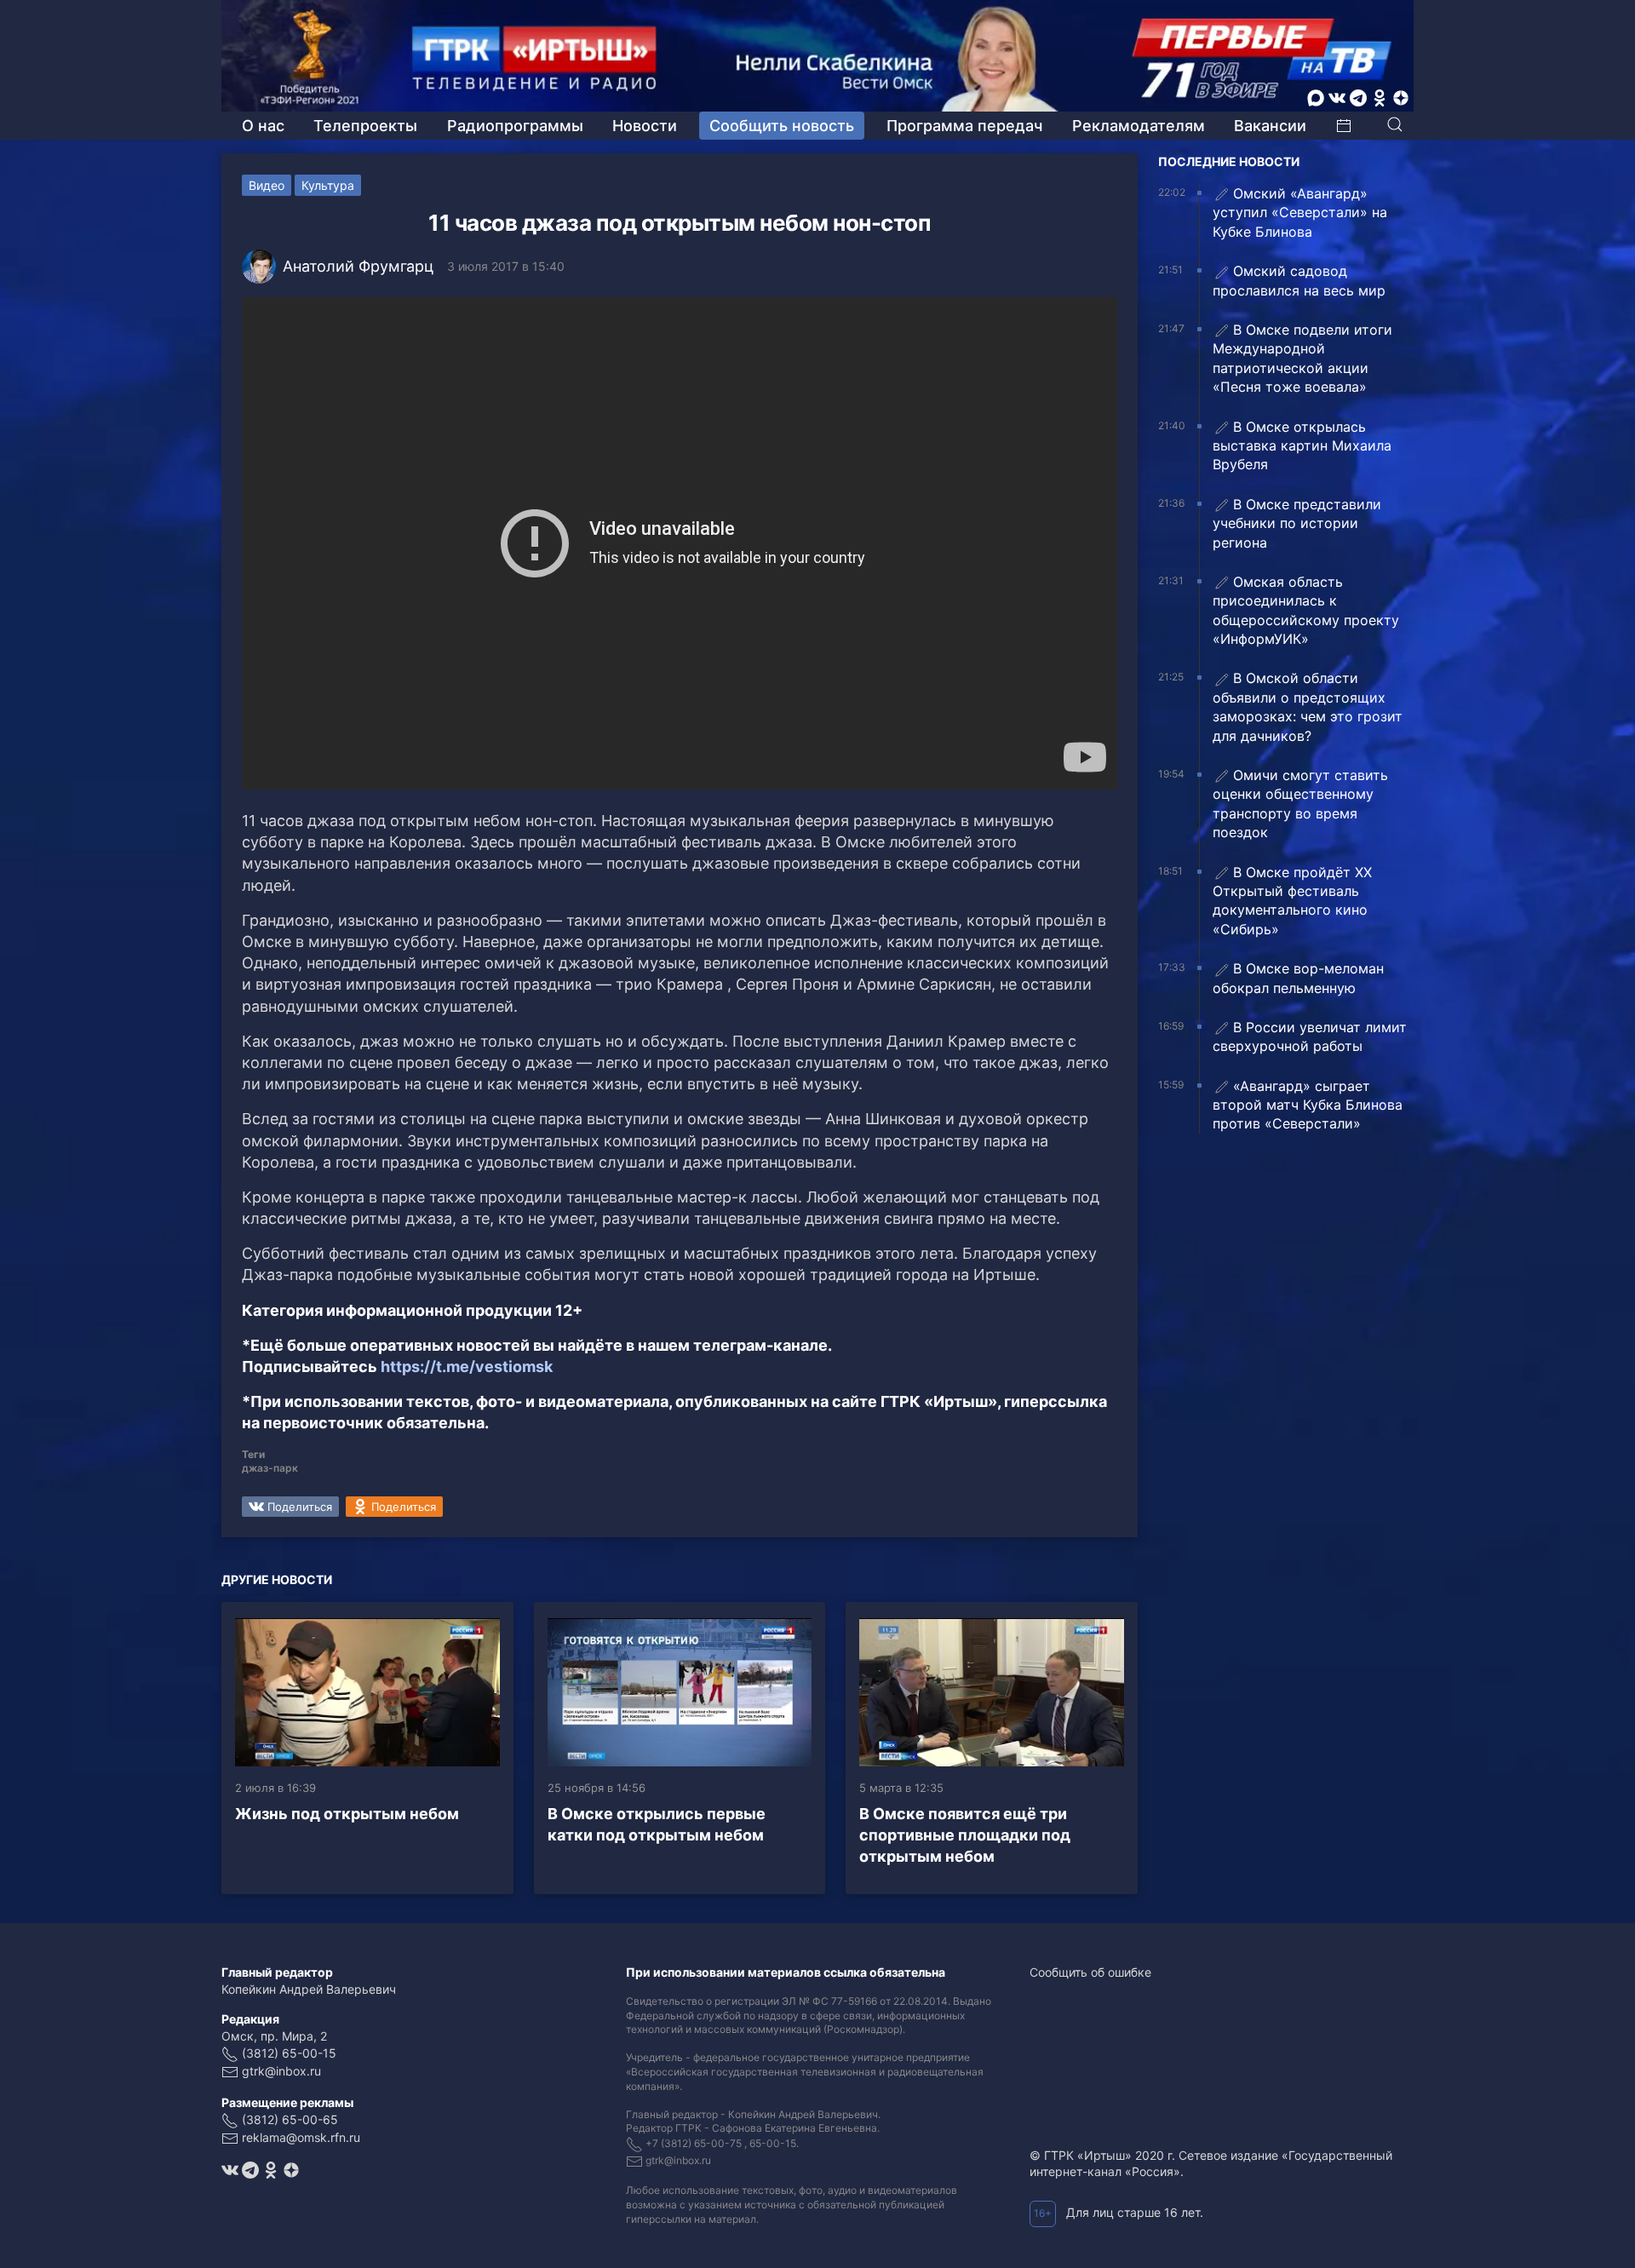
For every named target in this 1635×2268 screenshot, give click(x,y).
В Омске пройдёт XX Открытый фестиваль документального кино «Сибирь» (1292, 901)
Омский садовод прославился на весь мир (1299, 280)
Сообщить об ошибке (1090, 1972)
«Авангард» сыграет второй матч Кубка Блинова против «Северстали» (1308, 1105)
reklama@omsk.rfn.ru (301, 2137)
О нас (263, 126)
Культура (328, 185)
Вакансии (1270, 126)
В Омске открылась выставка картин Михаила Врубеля (1302, 446)
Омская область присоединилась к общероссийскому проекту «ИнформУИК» (1306, 610)
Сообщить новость (782, 126)
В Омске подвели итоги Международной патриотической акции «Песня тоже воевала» (1302, 358)
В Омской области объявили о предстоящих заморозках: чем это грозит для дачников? (1308, 706)
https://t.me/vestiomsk (467, 1367)
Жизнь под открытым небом (347, 1814)
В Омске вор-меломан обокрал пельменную (1298, 978)
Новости (645, 126)
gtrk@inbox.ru (281, 2071)
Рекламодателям (1139, 126)
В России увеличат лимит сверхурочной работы (1310, 1036)
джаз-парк (270, 1468)
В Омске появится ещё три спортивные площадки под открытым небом (965, 1835)
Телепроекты (365, 126)
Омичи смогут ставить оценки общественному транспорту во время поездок (1300, 804)
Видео (267, 185)
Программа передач (964, 126)
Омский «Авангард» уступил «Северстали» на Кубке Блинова (1300, 212)
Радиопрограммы (515, 126)
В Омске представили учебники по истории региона (1297, 523)
